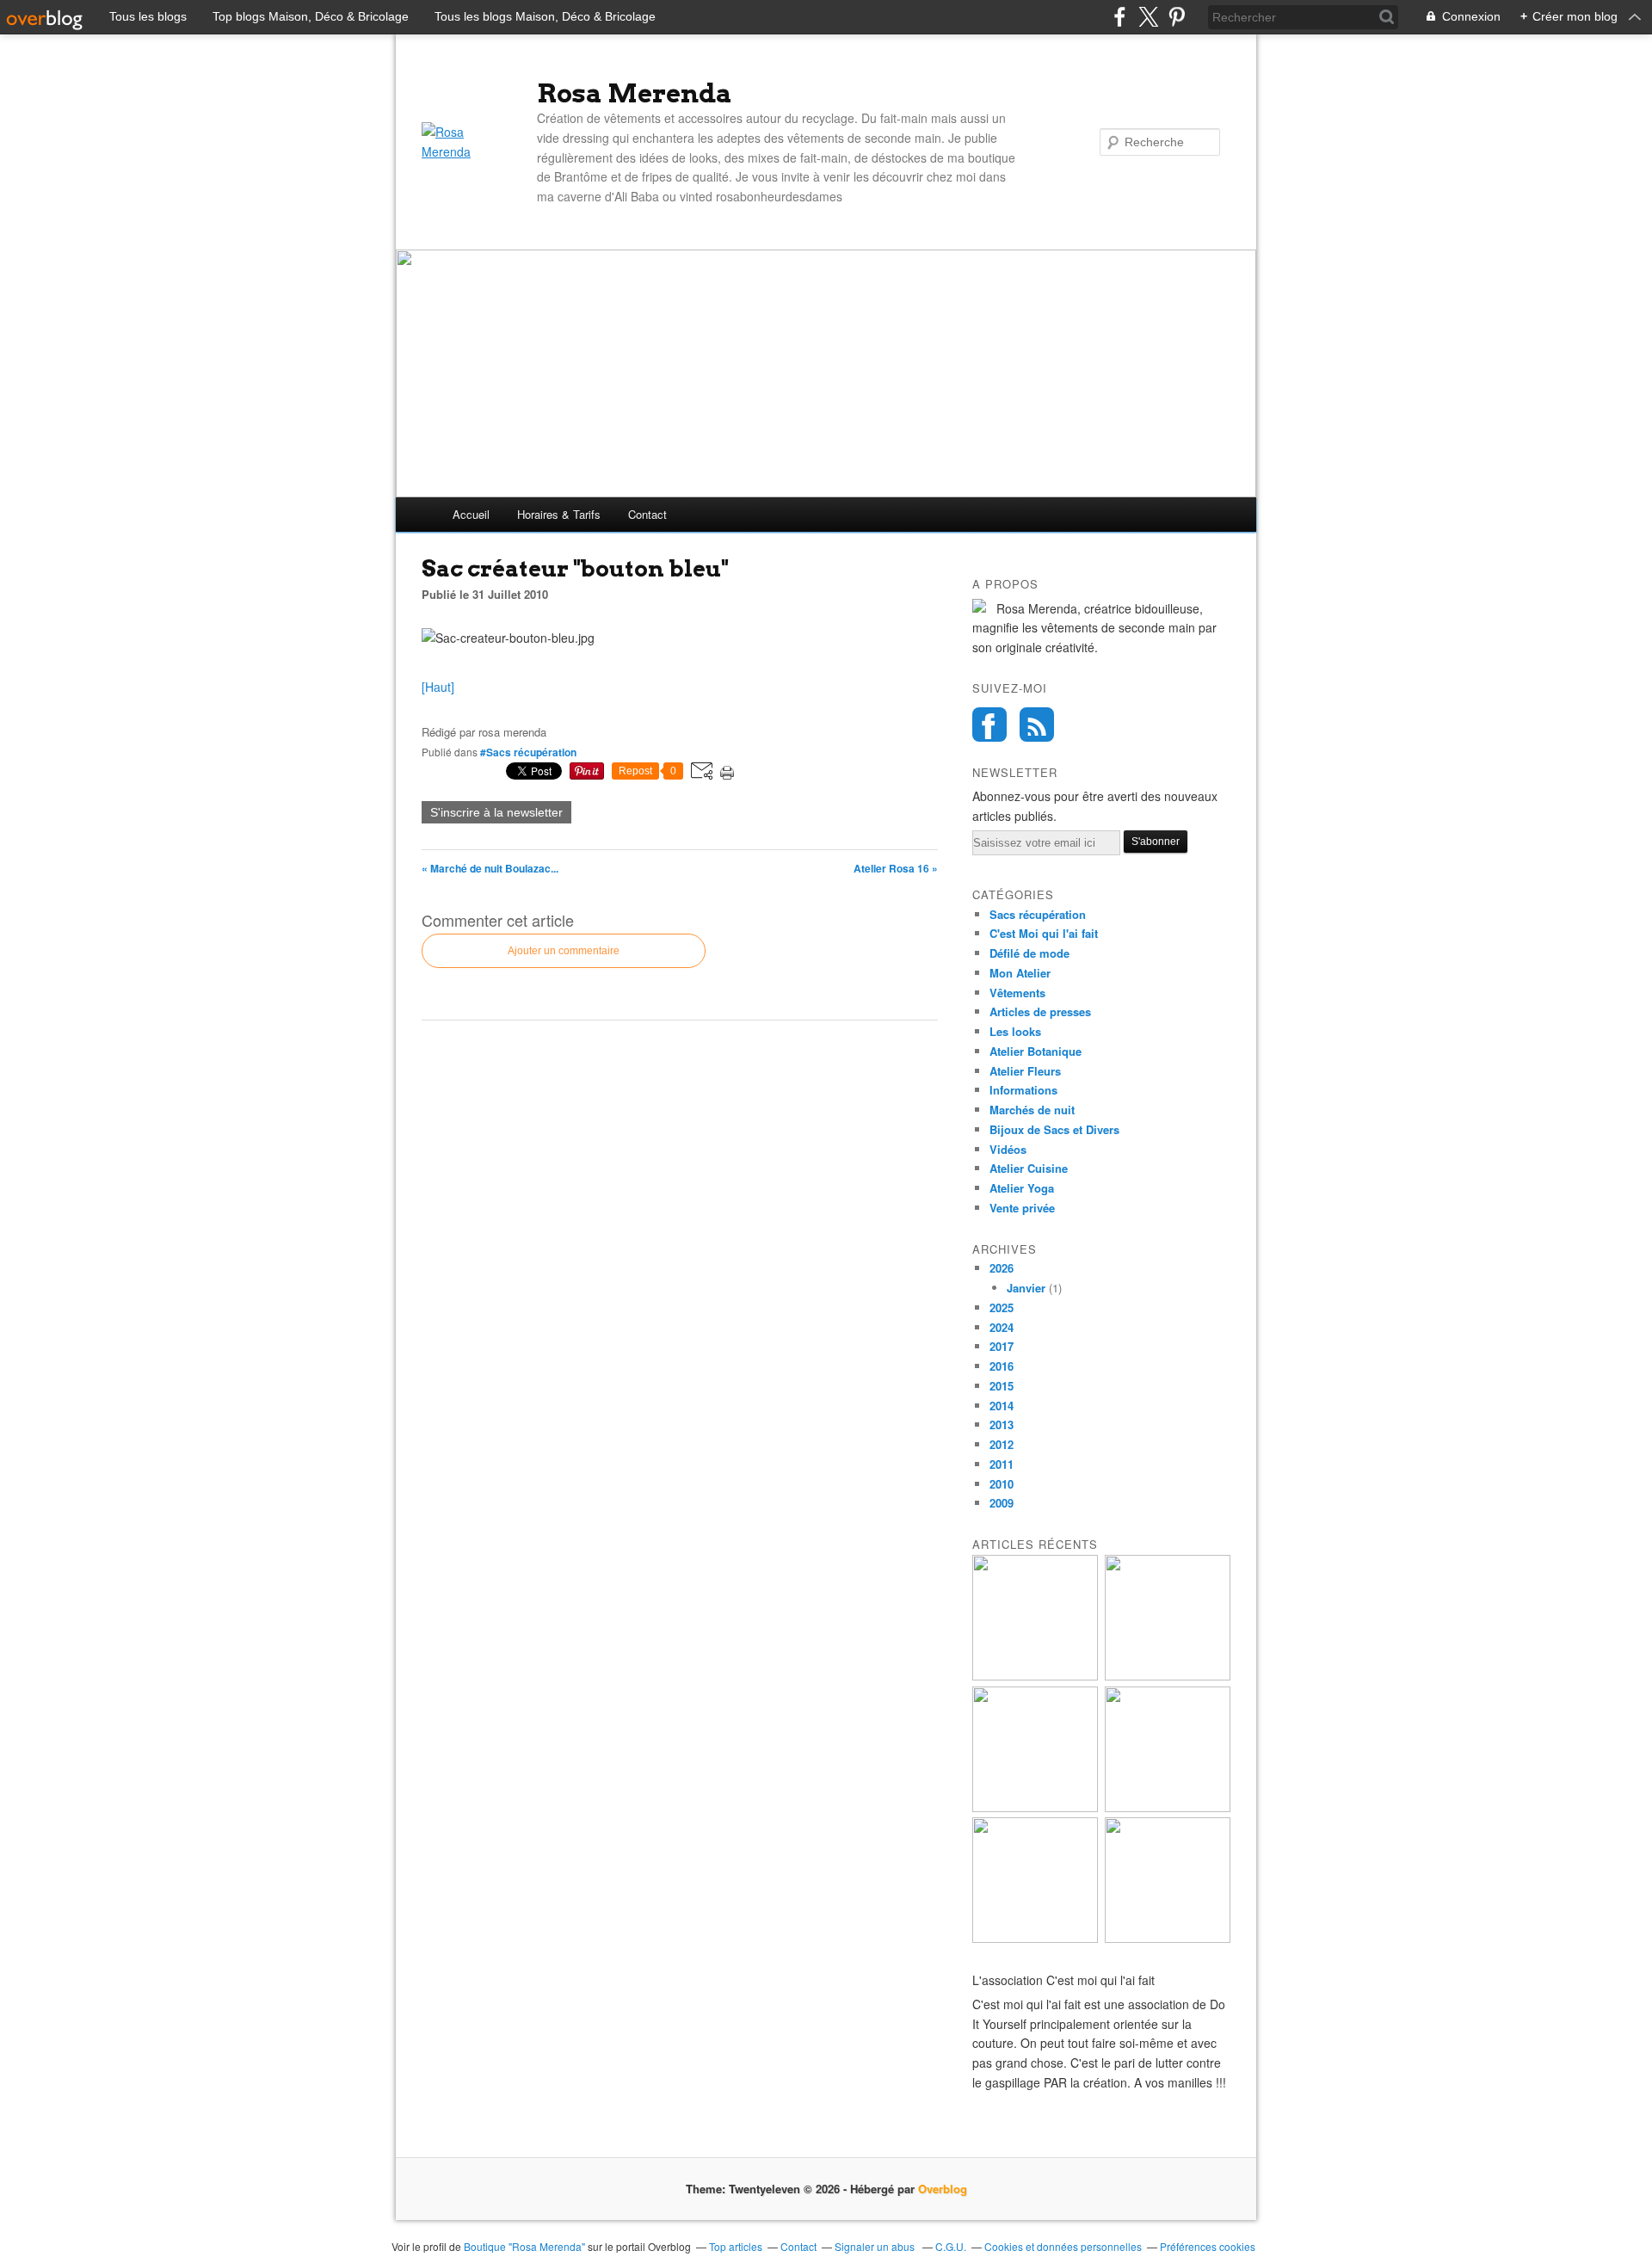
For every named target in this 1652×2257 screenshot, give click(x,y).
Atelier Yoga (1022, 1188)
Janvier (1026, 1288)
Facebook (989, 725)
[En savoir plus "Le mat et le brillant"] (1168, 1676)
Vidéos (1008, 1149)
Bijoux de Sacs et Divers (1054, 1129)
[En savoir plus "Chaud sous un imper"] (1168, 1807)
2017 (1002, 1346)
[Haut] (438, 687)
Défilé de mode (1029, 953)
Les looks (1015, 1031)
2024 (1002, 1327)
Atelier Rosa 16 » (896, 868)
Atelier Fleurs (1025, 1071)
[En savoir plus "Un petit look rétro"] (1035, 1676)
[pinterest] (1177, 17)
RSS (1037, 725)
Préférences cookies (1208, 2246)
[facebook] (1120, 17)
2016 (1002, 1366)
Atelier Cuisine (1029, 1168)
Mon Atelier (1020, 973)
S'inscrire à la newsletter (496, 812)
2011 (1002, 1464)
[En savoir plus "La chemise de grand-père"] (1035, 1807)
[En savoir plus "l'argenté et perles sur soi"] (1035, 1938)
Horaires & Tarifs (559, 514)
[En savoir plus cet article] (1168, 1938)
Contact (647, 514)
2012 (1002, 1444)
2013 (1002, 1424)
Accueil (471, 514)
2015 (1002, 1386)
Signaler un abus (876, 2246)
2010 (1002, 1484)
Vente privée (1022, 1208)
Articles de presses (1040, 1011)
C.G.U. (951, 2246)
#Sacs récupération (528, 752)
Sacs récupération (1038, 914)
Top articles (736, 2246)
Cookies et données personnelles (1063, 2246)
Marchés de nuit (1032, 1110)
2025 (1002, 1307)
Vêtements (1017, 993)
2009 (1002, 1503)
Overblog (943, 2189)
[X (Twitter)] (1148, 17)
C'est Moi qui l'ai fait (1044, 933)
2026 (1002, 1268)
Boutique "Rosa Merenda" (524, 2246)
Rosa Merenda (635, 93)
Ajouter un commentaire (564, 951)
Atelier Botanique (1036, 1051)
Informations (1023, 1090)
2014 (1002, 1406)
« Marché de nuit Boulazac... (490, 868)
